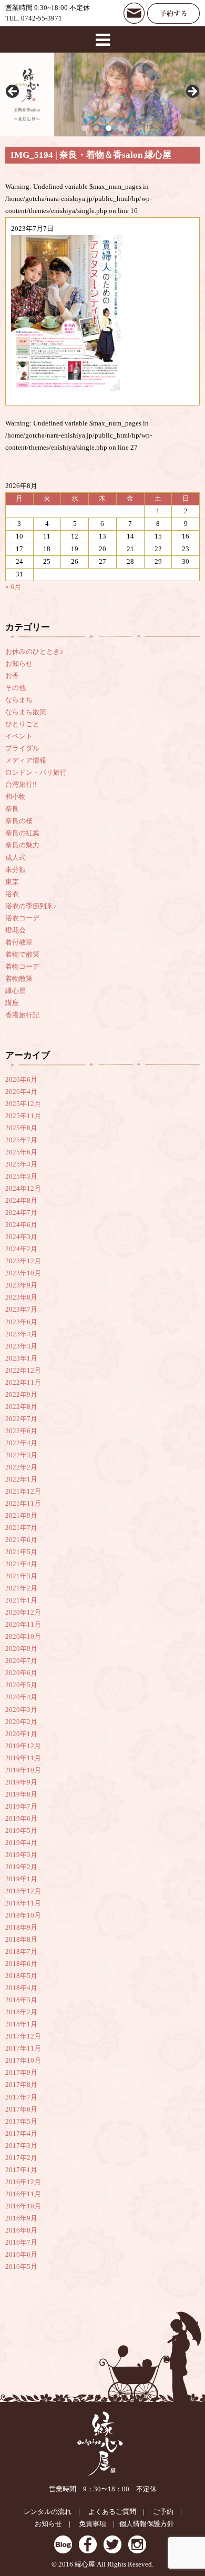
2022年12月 (23, 1371)
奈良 (12, 809)
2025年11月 (23, 1116)
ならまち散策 (26, 712)
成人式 (16, 858)
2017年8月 (21, 2085)
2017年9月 (21, 2073)
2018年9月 (21, 1928)
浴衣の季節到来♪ (31, 906)
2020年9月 (21, 1649)
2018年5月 (21, 1976)
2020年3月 (21, 1710)
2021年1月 (21, 1600)
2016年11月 (23, 2194)
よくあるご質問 (112, 2512)
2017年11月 (23, 2048)
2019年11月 (23, 1758)
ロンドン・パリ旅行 (36, 773)
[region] (102, 94)
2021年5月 (21, 1552)
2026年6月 (21, 1080)
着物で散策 (22, 955)
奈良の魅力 (22, 845)
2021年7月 (21, 1528)
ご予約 (163, 2512)
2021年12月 (23, 1492)
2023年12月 (23, 1261)
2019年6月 (21, 1819)
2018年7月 (21, 1952)
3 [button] (109, 128)
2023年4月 (21, 1334)
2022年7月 (21, 1419)
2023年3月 (21, 1346)
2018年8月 (21, 1940)
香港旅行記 (22, 1015)
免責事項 (93, 2524)
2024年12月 (23, 1189)
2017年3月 (21, 2146)
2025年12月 (23, 1104)
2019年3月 (21, 1855)
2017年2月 (21, 2158)
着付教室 (19, 942)
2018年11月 (23, 1903)
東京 (12, 882)
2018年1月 (21, 2024)
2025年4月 (21, 1164)
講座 (12, 1003)
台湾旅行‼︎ (21, 785)
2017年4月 (21, 2134)
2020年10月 (23, 1637)
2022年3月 (21, 1455)
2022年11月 (23, 1383)
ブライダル (22, 748)
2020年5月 (21, 1685)
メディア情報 (26, 760)
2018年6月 (21, 1964)
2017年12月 (23, 2036)
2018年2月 (21, 2012)
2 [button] (96, 128)
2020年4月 (21, 1697)
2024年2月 (21, 1249)
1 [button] (84, 128)
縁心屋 (16, 991)
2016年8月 (21, 2230)
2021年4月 (21, 1564)
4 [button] (121, 128)
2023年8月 (21, 1297)
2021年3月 (21, 1576)
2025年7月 (21, 1140)
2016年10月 (23, 2206)
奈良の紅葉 (22, 833)
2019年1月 (21, 1879)
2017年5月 (21, 2122)
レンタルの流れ (48, 2512)
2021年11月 (23, 1504)
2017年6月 (21, 2110)
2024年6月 (21, 1225)
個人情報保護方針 (147, 2524)
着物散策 (19, 979)
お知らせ (19, 664)
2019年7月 (21, 1807)
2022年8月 (21, 1407)
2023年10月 (23, 1273)
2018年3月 (21, 2000)
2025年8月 (21, 1128)
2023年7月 (21, 1310)
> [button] (192, 92)
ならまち (19, 700)
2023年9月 (21, 1285)
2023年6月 (21, 1322)
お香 (12, 676)
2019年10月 (23, 1770)
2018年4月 (21, 1988)
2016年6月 (21, 2255)
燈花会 (16, 930)
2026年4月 (21, 1092)
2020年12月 (23, 1612)
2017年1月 (21, 2170)
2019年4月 (21, 1843)
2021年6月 (21, 1540)
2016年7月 (21, 2243)
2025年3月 (21, 1177)
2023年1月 (21, 1358)
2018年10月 (23, 1915)
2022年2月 (21, 1467)
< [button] (13, 92)
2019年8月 (21, 1794)
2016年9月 (21, 2218)
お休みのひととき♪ (34, 652)
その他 (16, 688)
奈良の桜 (19, 821)
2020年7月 (21, 1661)
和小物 (16, 797)
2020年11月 (23, 1625)
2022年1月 (21, 1479)
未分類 (16, 870)
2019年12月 (23, 1746)
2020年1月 (21, 1734)
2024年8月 (21, 1201)
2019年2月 (21, 1867)
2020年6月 (21, 1673)
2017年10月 (23, 2061)
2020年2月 (21, 1722)
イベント (19, 736)
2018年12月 (23, 1891)
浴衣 (12, 894)
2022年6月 (21, 1431)
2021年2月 (21, 1588)
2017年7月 (21, 2097)
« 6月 (13, 587)
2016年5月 (21, 2267)
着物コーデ (22, 967)
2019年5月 (21, 1831)
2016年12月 (23, 2182)
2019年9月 (21, 1782)
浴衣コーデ (22, 918)
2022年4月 (21, 1443)
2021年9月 (21, 1516)
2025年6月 (21, 1152)
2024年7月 (21, 1213)
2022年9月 (21, 1395)
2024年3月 (21, 1237)
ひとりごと (22, 724)
